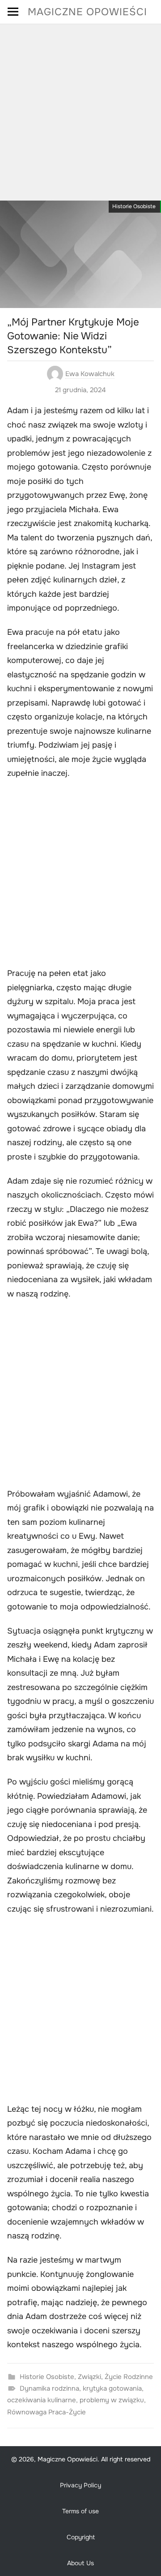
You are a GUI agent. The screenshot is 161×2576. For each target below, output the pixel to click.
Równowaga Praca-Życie (47, 2412)
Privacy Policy (80, 2485)
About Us (80, 2563)
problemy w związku (112, 2400)
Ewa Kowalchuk (90, 374)
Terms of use (80, 2511)
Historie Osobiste (134, 206)
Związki (89, 2377)
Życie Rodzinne (129, 2377)
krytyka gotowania (112, 2388)
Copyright (81, 2537)
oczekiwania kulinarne (42, 2400)
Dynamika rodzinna (49, 2388)
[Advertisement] (80, 109)
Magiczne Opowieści (87, 12)
